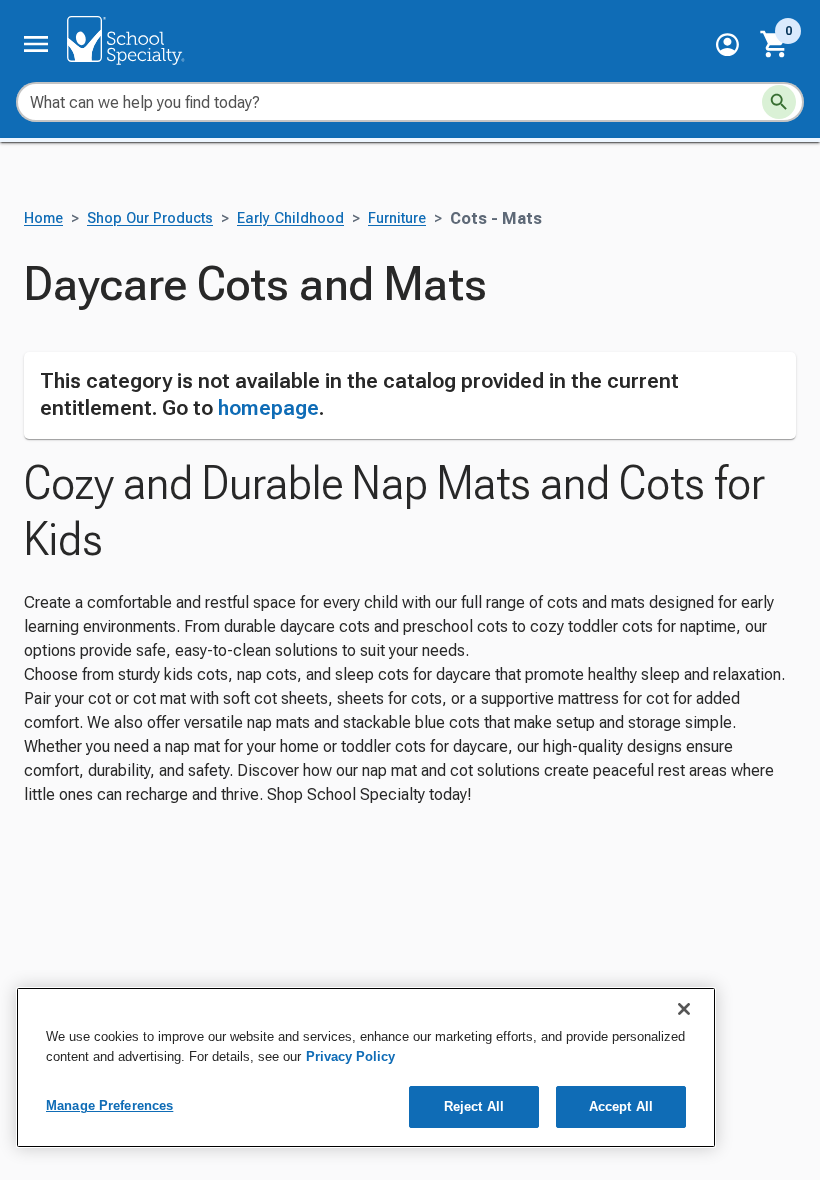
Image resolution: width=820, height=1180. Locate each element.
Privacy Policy (350, 1056)
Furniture (397, 218)
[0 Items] (775, 44)
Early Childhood (290, 218)
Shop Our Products (150, 218)
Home (43, 218)
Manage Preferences (109, 1105)
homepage (268, 408)
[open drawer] (36, 44)
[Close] (684, 1009)
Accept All (621, 1106)
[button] (727, 44)
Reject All (474, 1106)
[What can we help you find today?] (779, 102)
